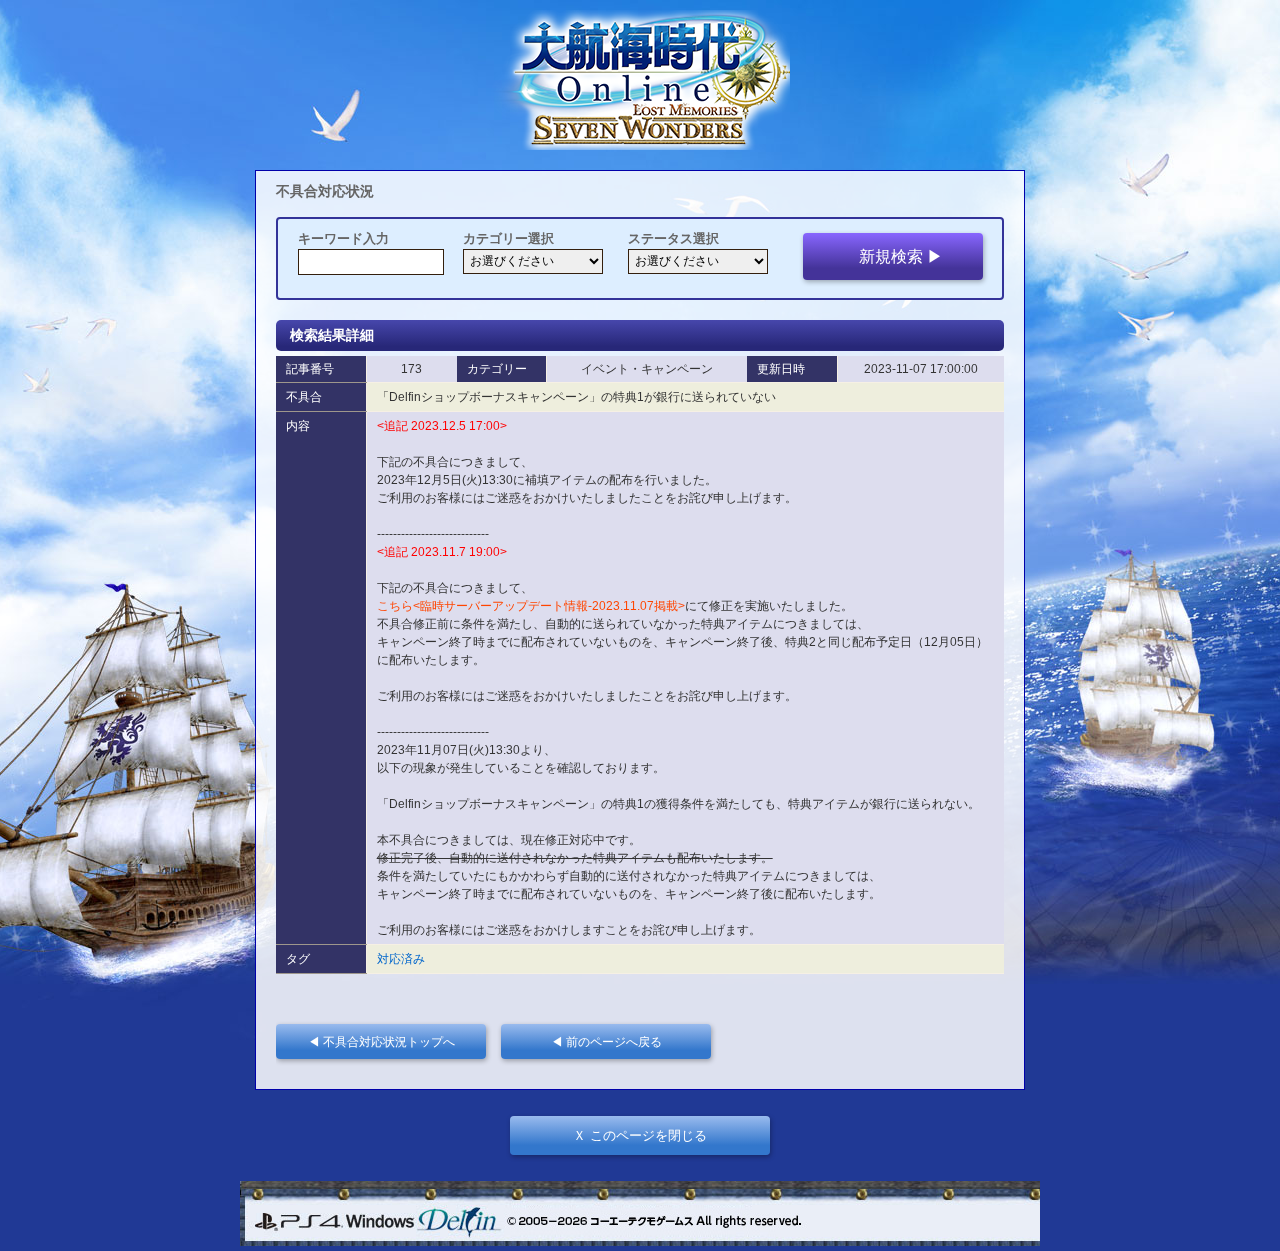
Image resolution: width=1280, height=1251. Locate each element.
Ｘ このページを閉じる (640, 1135)
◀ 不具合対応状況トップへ (387, 1041)
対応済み (401, 959)
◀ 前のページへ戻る (612, 1041)
